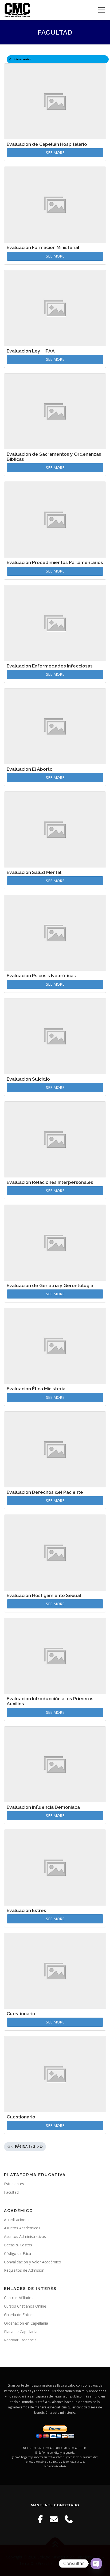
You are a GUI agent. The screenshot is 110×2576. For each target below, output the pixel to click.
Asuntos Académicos (22, 2228)
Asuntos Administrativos (25, 2236)
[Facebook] (40, 2519)
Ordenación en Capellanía (26, 2323)
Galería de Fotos (18, 2315)
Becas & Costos (18, 2245)
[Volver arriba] (55, 2545)
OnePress (39, 2563)
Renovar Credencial (21, 2340)
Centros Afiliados (19, 2298)
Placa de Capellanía (21, 2332)
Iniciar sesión (23, 59)
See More (55, 153)
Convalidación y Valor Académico (33, 2262)
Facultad (11, 2192)
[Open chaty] (96, 2563)
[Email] (54, 2519)
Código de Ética (17, 2253)
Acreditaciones (17, 2220)
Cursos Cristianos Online (25, 2306)
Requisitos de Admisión (24, 2270)
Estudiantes (14, 2184)
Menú (101, 10)
